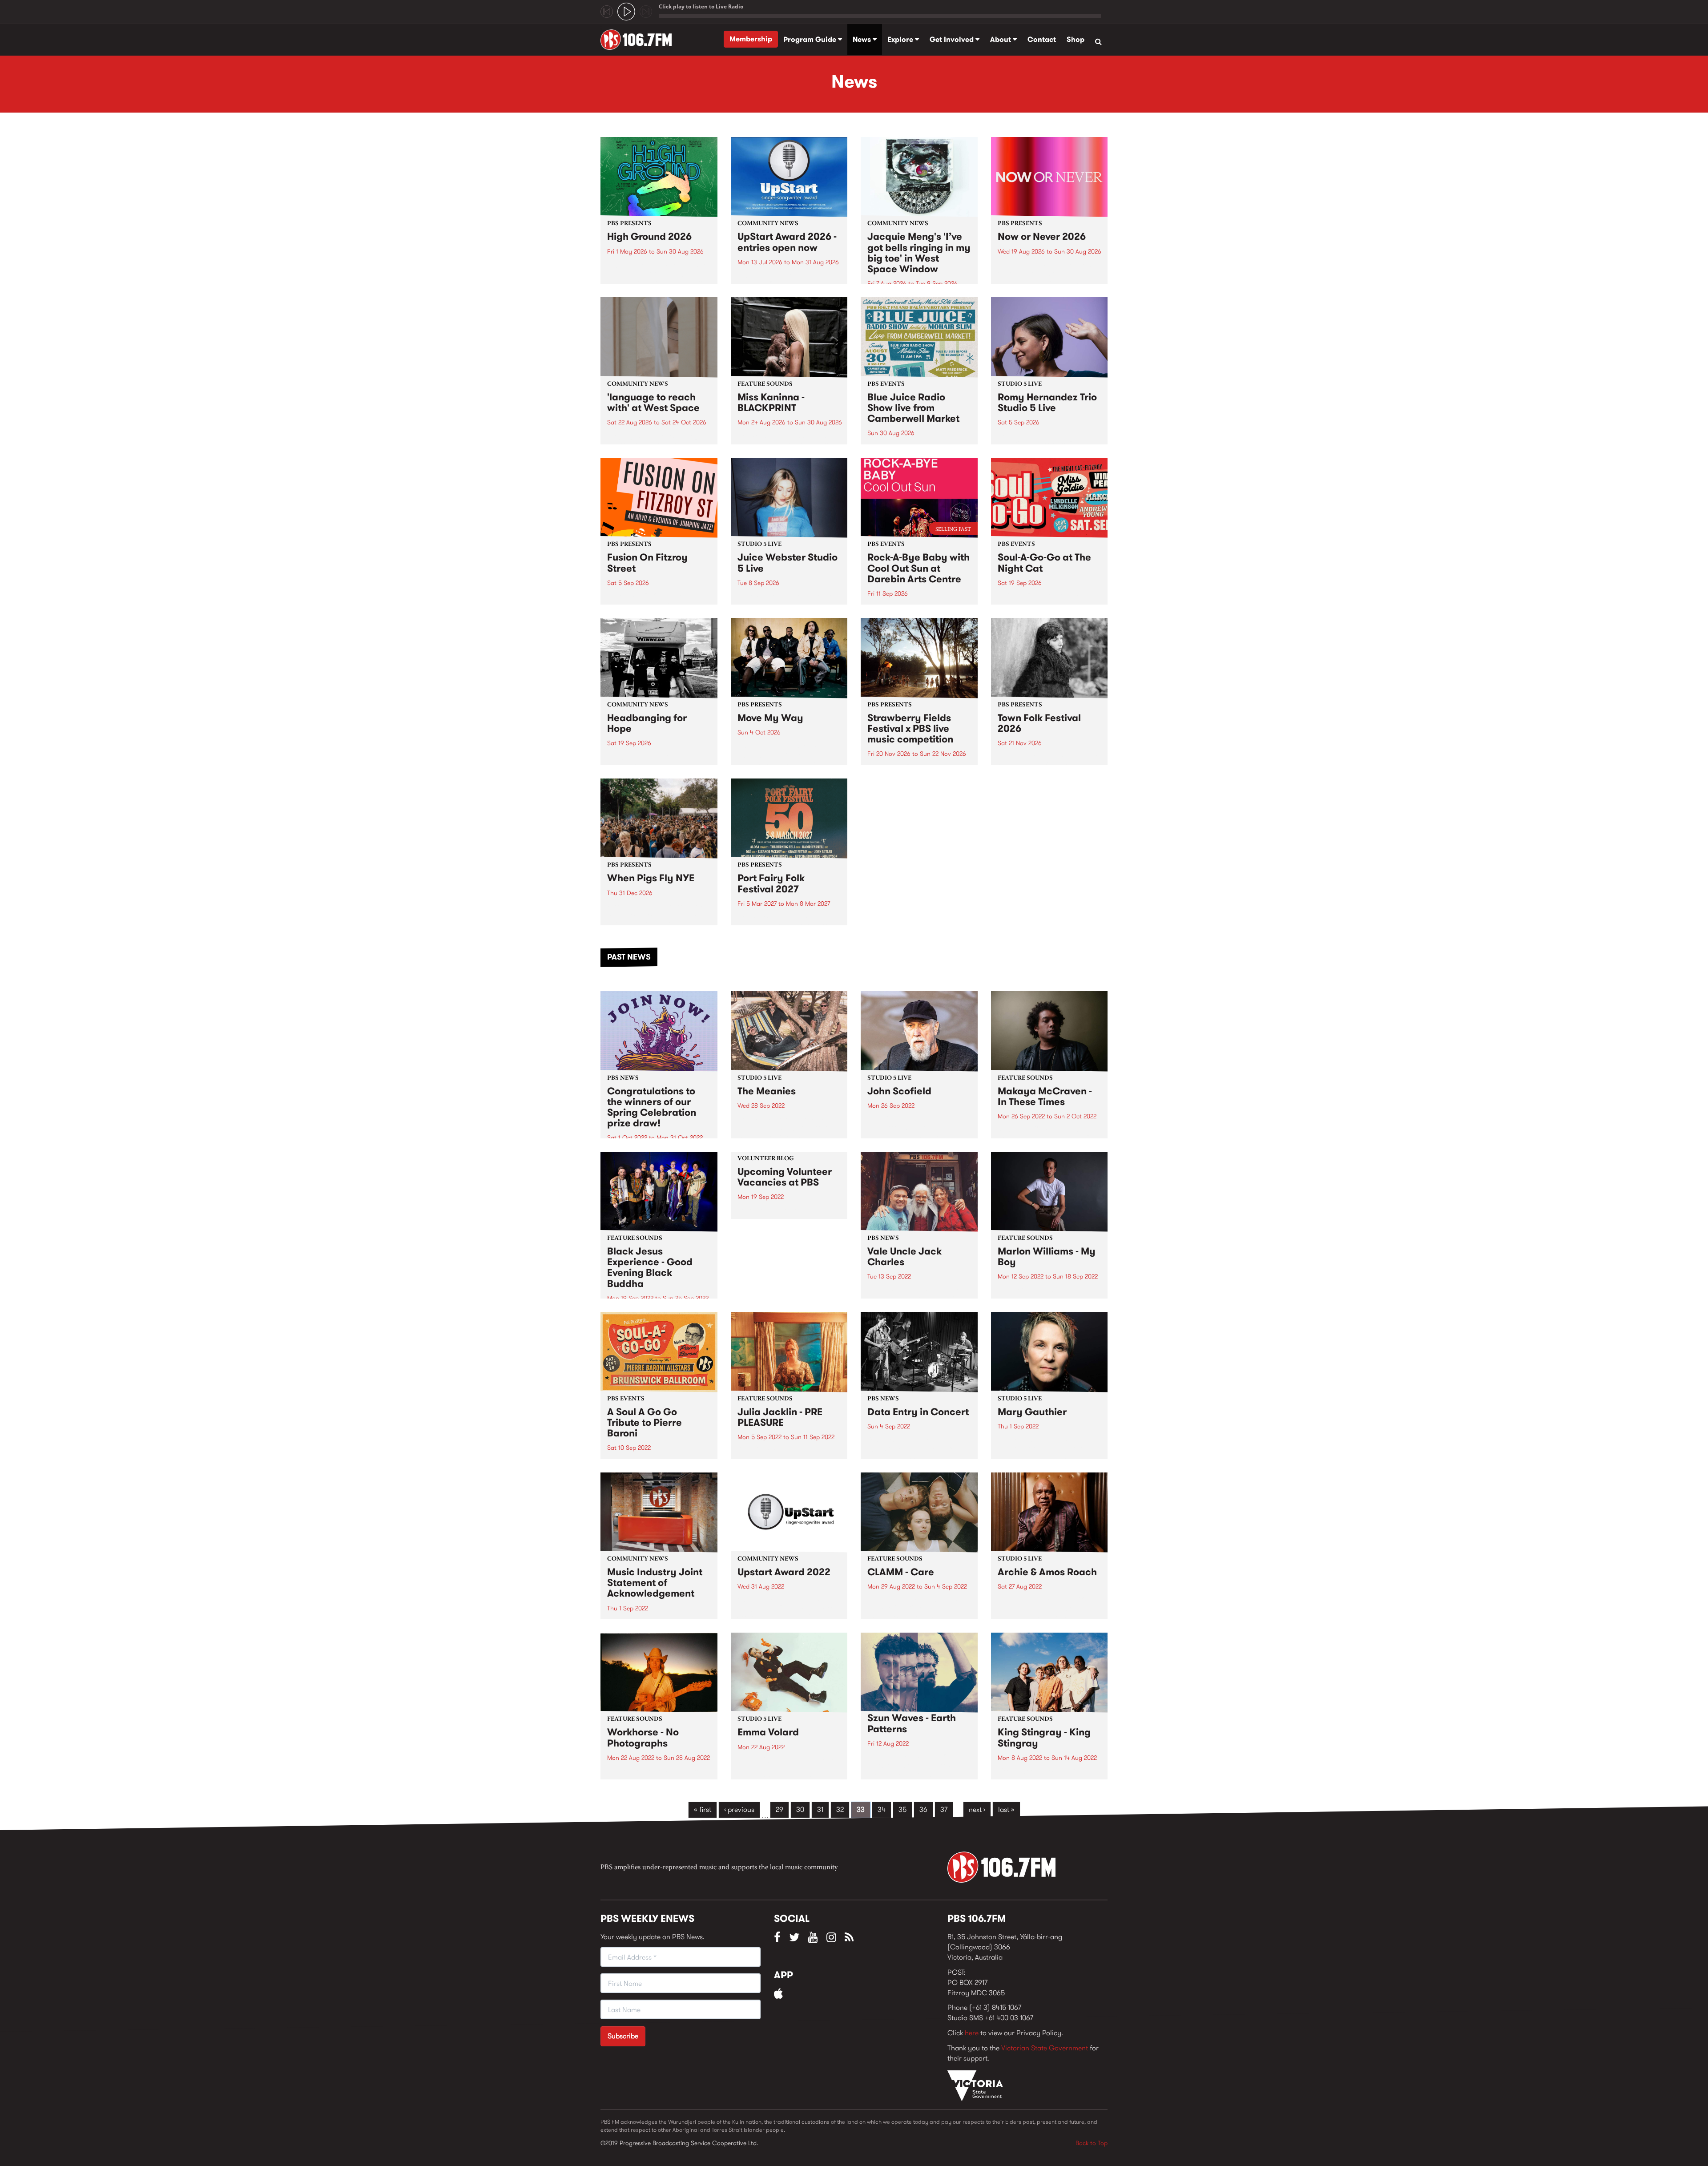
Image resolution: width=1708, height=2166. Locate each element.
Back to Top (1092, 2143)
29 (779, 1809)
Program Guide (811, 39)
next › (977, 1809)
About (1001, 39)
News (863, 39)
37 (944, 1809)
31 (820, 1809)
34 (882, 1809)
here (972, 2033)
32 (840, 1809)
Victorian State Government (1045, 2048)
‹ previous (739, 1809)
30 (800, 1809)
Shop (1076, 39)
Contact (1042, 39)
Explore (901, 39)
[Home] (639, 40)
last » (1006, 1809)
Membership (751, 39)
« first (703, 1809)
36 (923, 1809)
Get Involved (953, 39)
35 (902, 1809)
